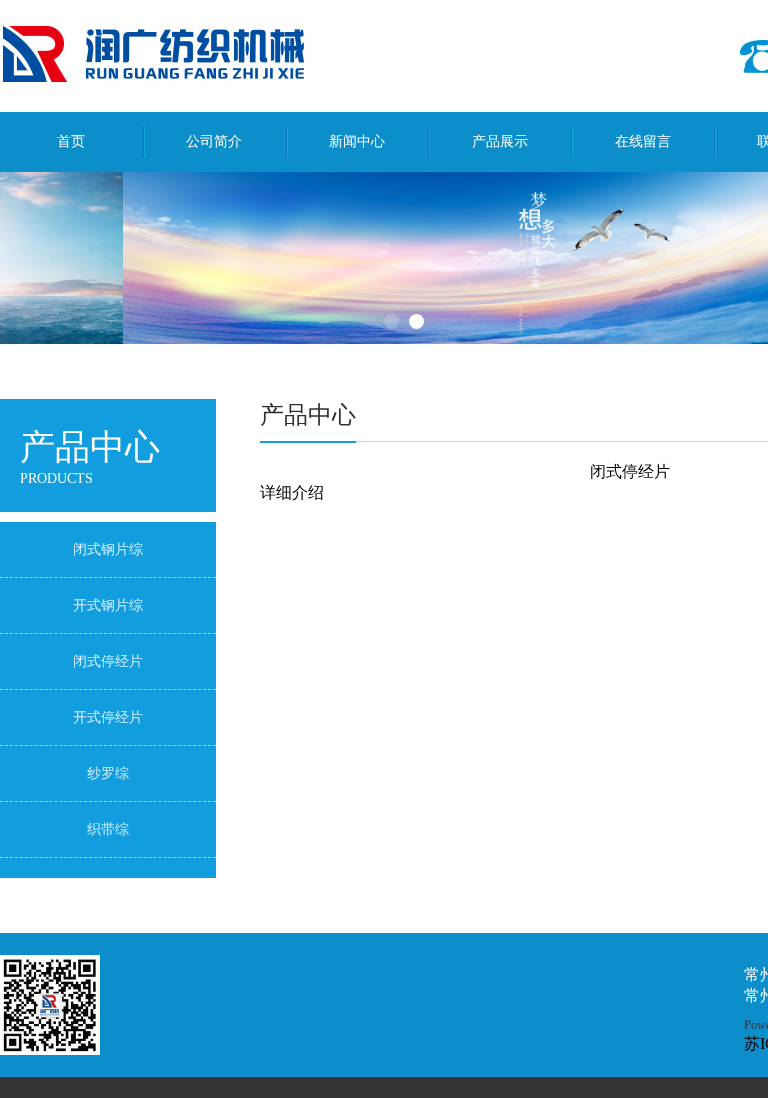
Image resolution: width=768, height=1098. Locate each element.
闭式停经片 (108, 661)
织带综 (108, 829)
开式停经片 (108, 717)
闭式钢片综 (108, 549)
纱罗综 (108, 773)
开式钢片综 (108, 605)
